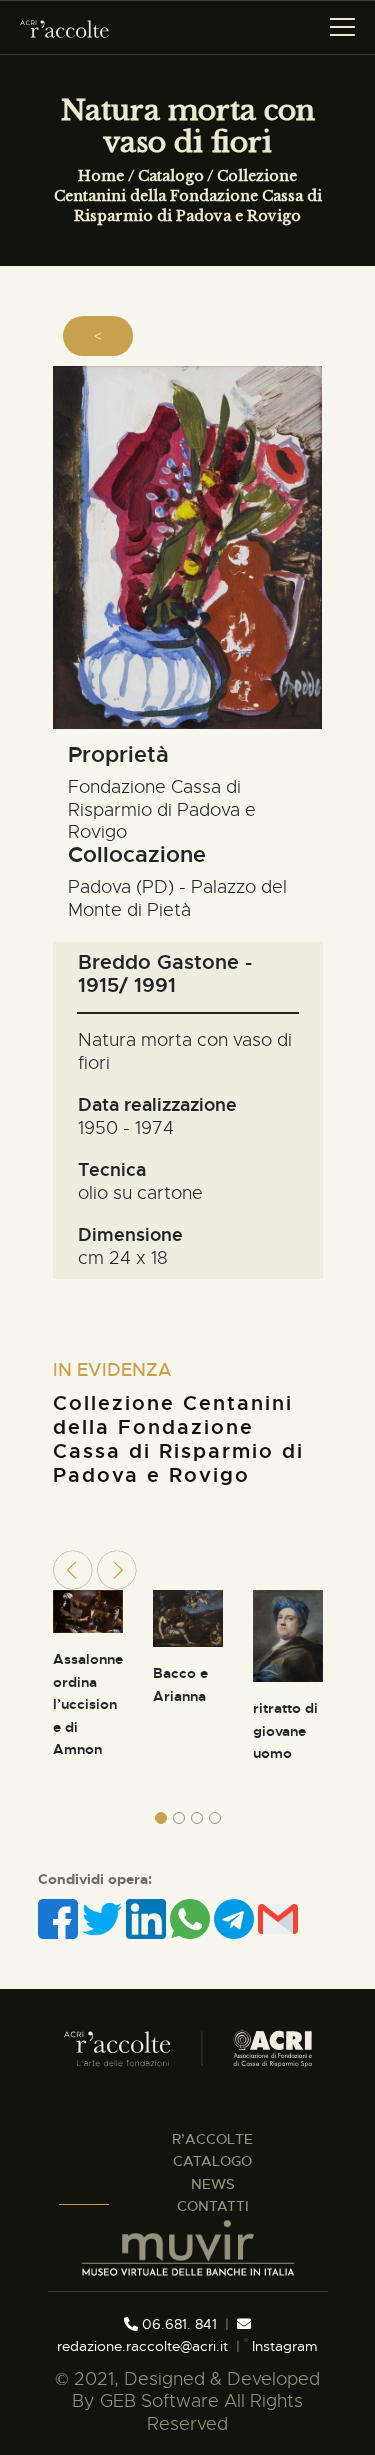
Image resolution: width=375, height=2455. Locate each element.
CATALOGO (212, 2161)
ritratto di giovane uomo (285, 1730)
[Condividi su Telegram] (236, 1919)
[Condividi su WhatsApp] (192, 1919)
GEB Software (159, 2401)
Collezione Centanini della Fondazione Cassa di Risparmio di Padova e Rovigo (188, 196)
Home (101, 176)
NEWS (213, 2184)
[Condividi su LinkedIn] (148, 1919)
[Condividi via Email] (278, 1919)
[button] (161, 1818)
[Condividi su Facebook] (60, 1919)
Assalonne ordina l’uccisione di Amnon (88, 1704)
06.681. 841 (177, 2324)
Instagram (283, 2346)
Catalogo (171, 176)
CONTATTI (213, 2206)
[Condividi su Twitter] (104, 1919)
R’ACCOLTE (212, 2139)
